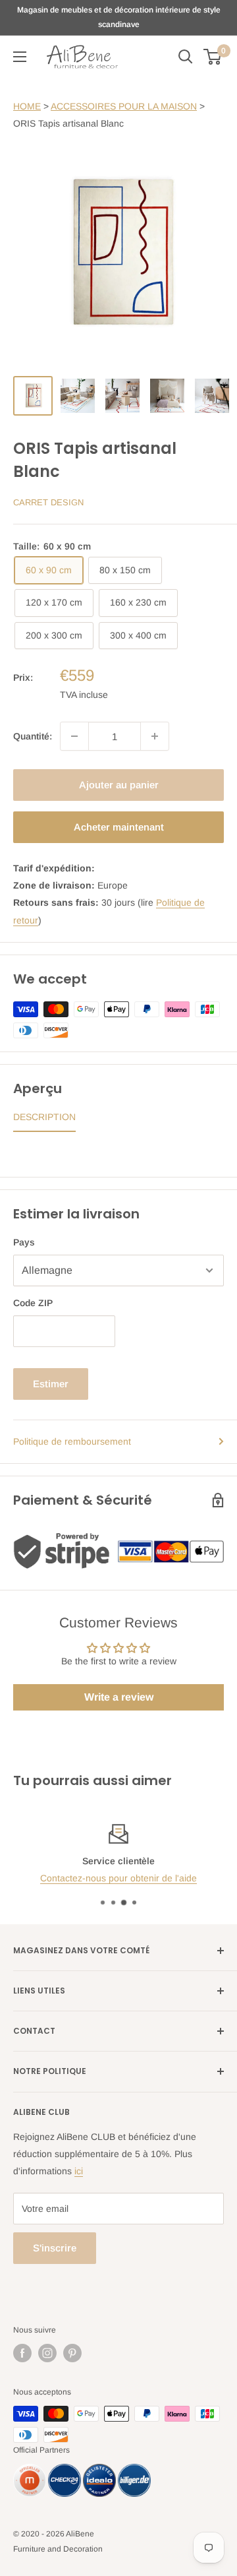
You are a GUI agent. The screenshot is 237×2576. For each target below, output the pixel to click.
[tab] (44, 1120)
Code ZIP (33, 1303)
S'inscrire (55, 2248)
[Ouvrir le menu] (20, 57)
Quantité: (33, 736)
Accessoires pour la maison (124, 106)
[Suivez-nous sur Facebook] (22, 2353)
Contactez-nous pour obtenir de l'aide (118, 1878)
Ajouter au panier (119, 785)
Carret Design (48, 502)
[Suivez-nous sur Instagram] (47, 2353)
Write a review (119, 1697)
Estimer (51, 1384)
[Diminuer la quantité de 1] (74, 736)
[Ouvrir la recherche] (186, 57)
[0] (213, 57)
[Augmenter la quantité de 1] (155, 736)
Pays (24, 1242)
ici (79, 2171)
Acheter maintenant (119, 827)
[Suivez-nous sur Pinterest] (72, 2353)
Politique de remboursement (72, 1441)
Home (27, 106)
